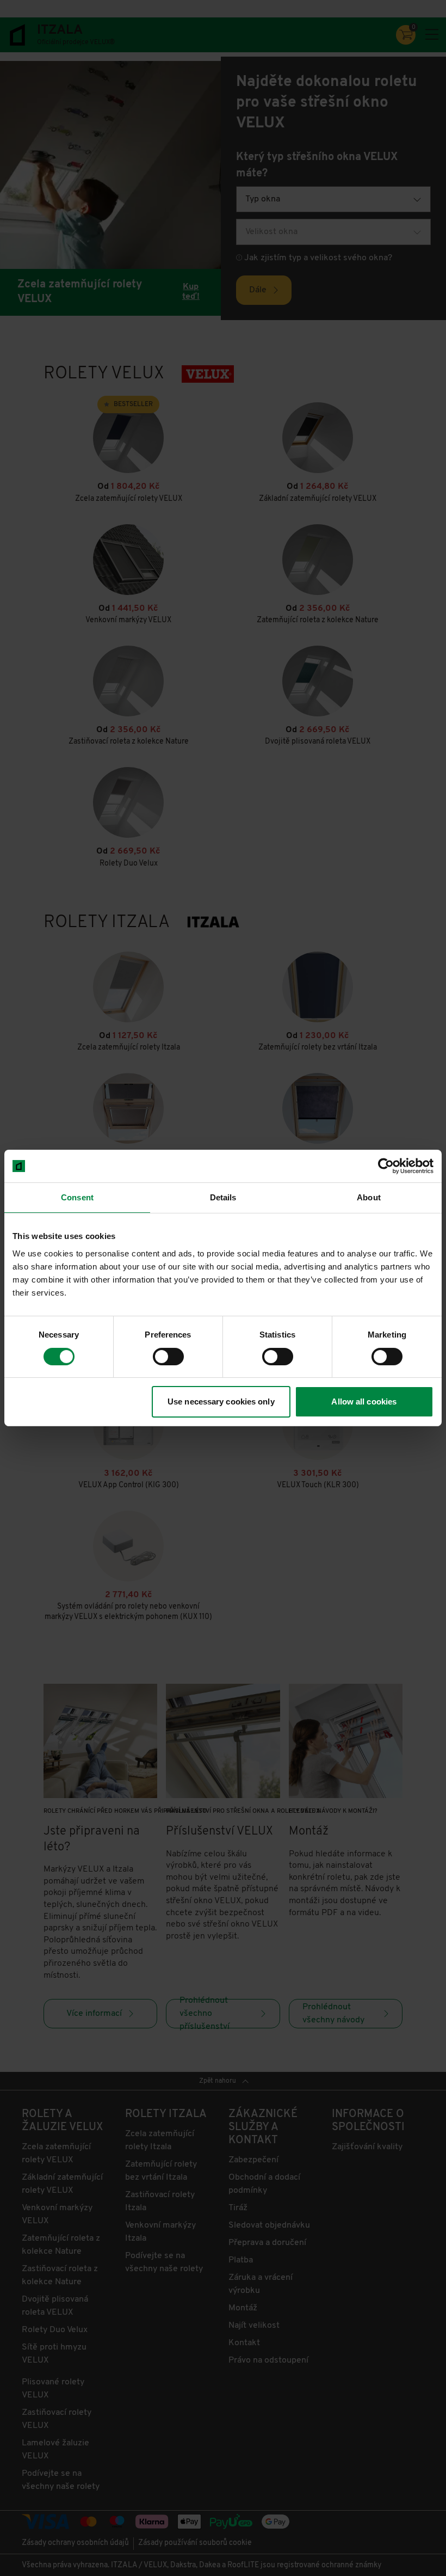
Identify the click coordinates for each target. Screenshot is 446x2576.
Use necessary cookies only (221, 1402)
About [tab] (369, 1197)
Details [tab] (223, 1197)
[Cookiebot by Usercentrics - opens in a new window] (386, 1166)
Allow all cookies (364, 1402)
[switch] (168, 1357)
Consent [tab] (77, 1197)
